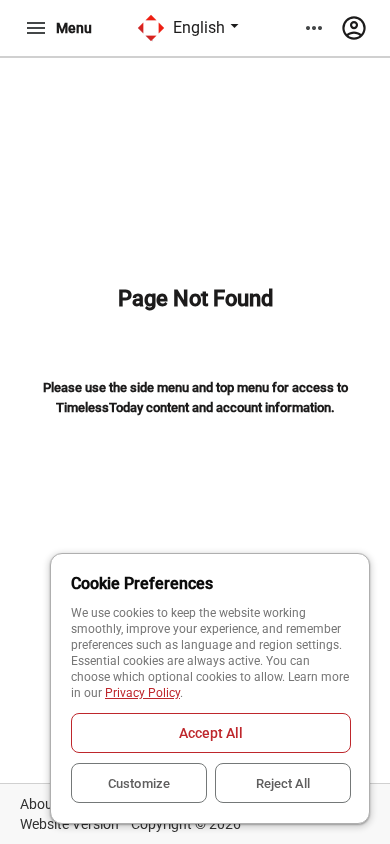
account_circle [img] (354, 28)
